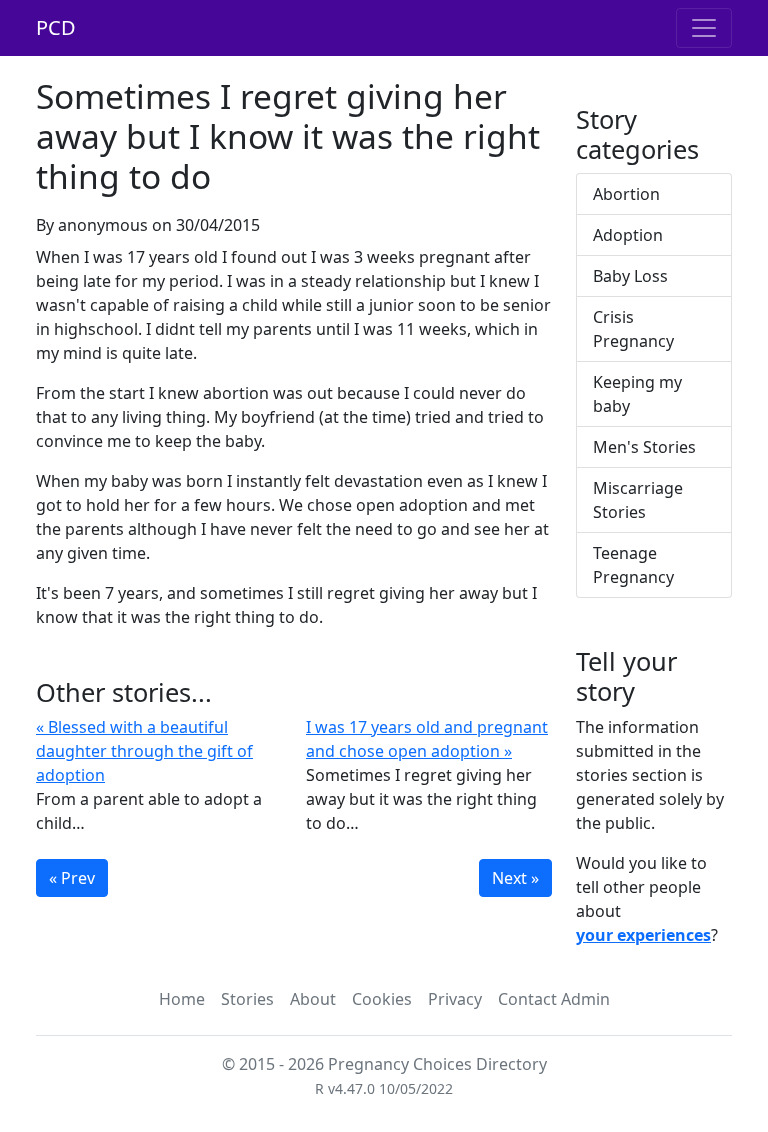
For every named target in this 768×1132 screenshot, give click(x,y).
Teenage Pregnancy (633, 565)
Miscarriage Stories (638, 500)
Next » (515, 878)
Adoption (628, 235)
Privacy (455, 999)
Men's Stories (644, 447)
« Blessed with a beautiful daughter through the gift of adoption (144, 751)
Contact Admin (554, 999)
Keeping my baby (637, 394)
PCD (56, 27)
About (313, 999)
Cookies (382, 999)
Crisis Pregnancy (633, 329)
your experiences (643, 935)
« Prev (72, 878)
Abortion (626, 194)
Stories (247, 999)
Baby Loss (630, 276)
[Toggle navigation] (704, 28)
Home (182, 999)
